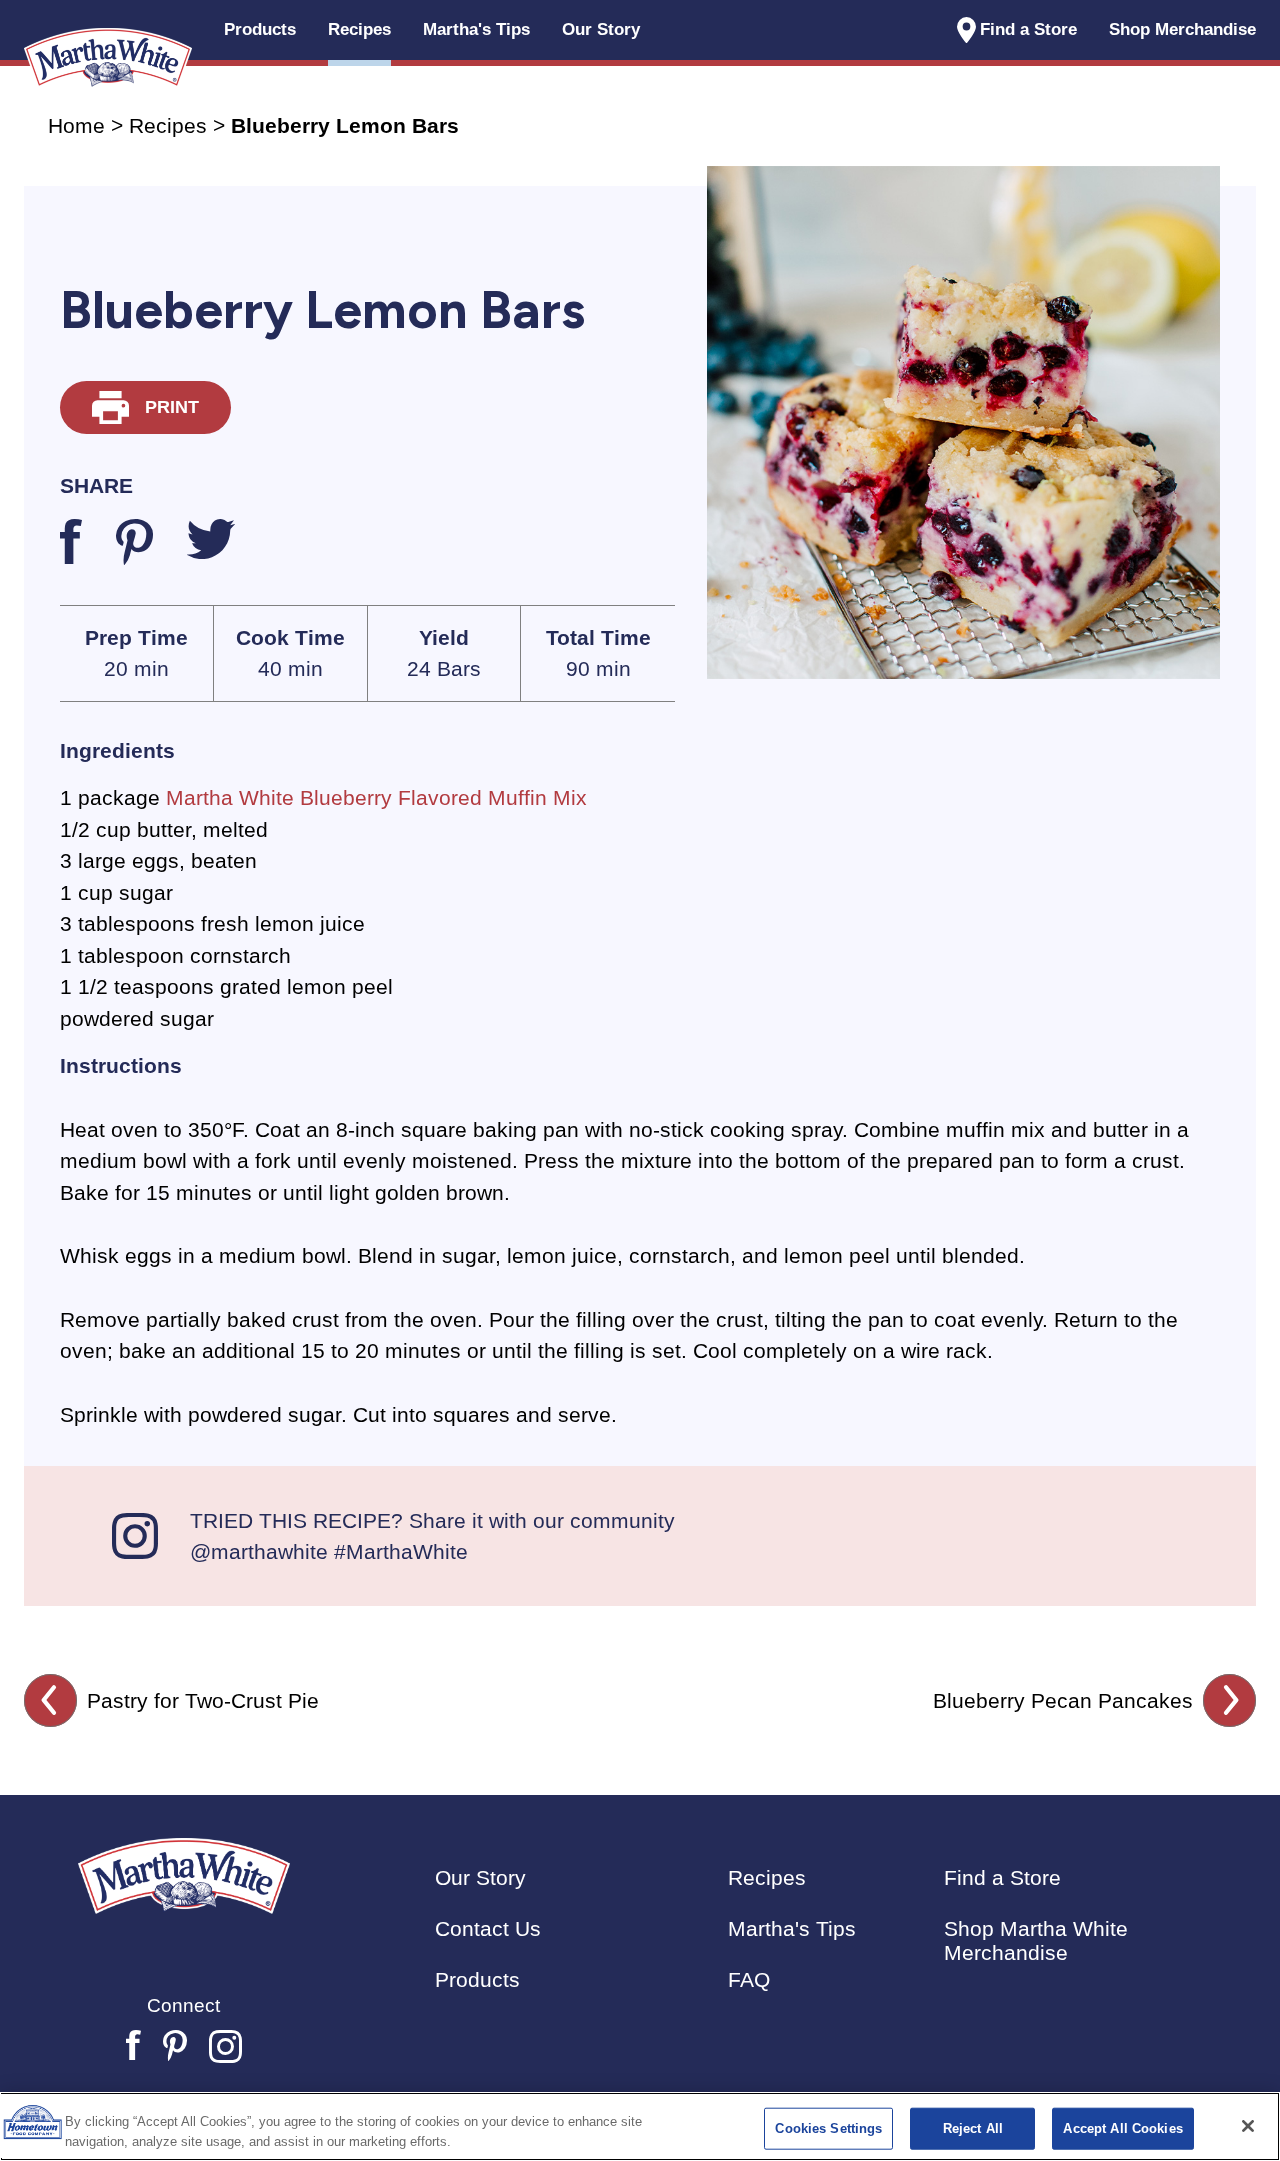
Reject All (973, 2128)
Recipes (168, 125)
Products (477, 1979)
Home (76, 125)
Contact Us (488, 1928)
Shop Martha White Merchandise (1036, 1940)
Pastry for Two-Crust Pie (203, 1700)
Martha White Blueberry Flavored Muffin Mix (376, 797)
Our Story (601, 29)
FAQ (749, 1979)
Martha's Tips (792, 1928)
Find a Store (1028, 29)
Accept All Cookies (1122, 2128)
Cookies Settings (828, 2128)
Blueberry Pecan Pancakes (1063, 1700)
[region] (640, 2126)
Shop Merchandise (1182, 29)
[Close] (1248, 2126)
